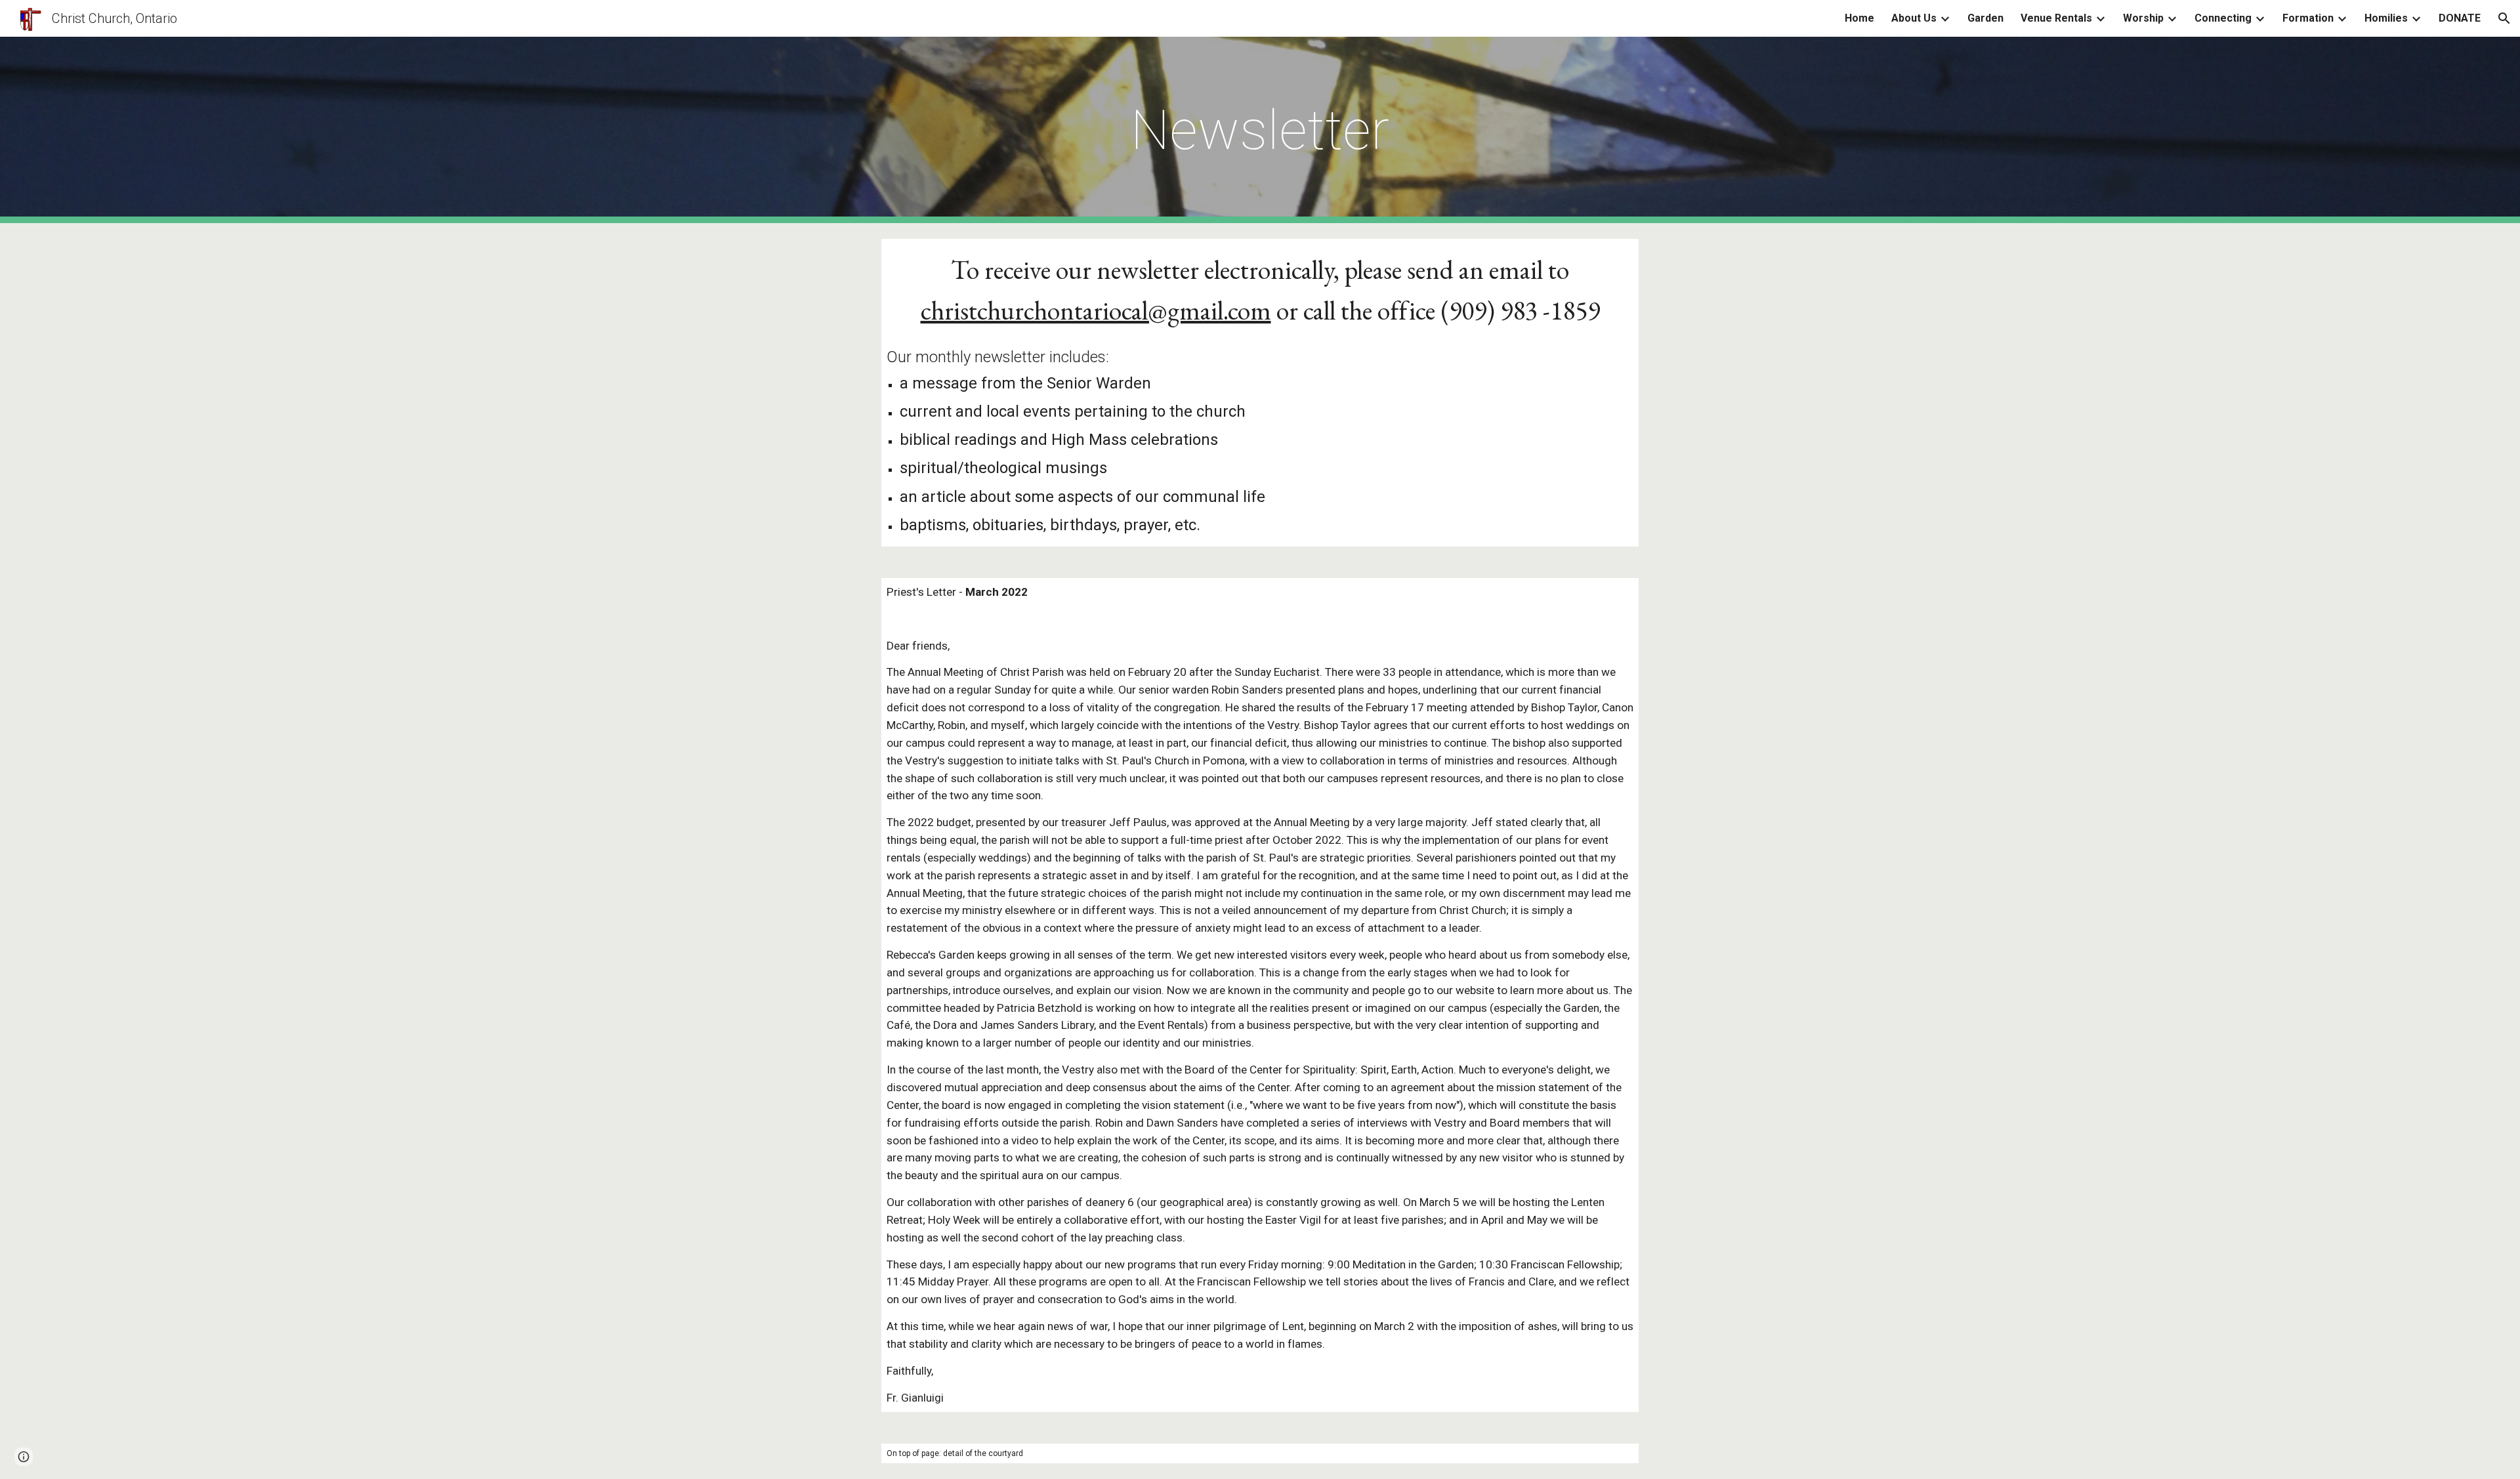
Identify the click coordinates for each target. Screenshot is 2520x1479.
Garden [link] (1985, 18)
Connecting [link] (2223, 18)
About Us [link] (1914, 18)
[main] (1260, 130)
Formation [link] (2308, 18)
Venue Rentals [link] (2056, 18)
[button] (2504, 18)
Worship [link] (2143, 18)
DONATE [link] (2460, 18)
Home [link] (1859, 18)
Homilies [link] (2386, 18)
